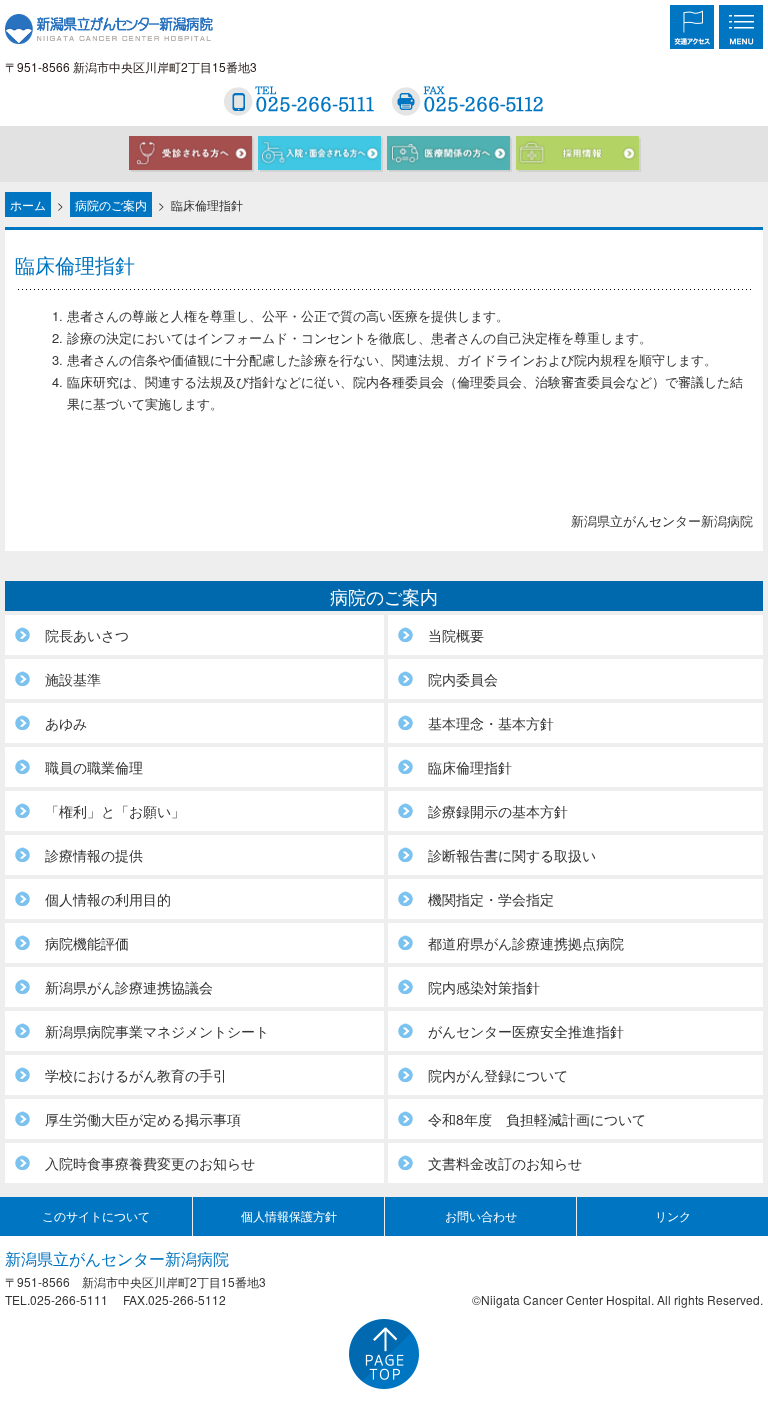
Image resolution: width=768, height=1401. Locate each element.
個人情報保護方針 (289, 1215)
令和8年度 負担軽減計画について (537, 1119)
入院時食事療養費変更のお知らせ (150, 1163)
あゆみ (66, 723)
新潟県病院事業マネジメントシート (157, 1031)
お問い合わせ (481, 1215)
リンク (673, 1215)
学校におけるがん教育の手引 (136, 1075)
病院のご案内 (111, 204)
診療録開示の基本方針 (498, 811)
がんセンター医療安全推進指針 (526, 1031)
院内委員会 (463, 679)
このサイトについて (96, 1215)
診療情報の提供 (94, 855)
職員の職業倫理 (94, 767)
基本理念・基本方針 (491, 723)
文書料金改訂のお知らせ (505, 1163)
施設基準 (73, 679)
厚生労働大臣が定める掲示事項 (143, 1119)
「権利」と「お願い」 (115, 811)
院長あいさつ (87, 635)
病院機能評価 (87, 943)
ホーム (28, 204)
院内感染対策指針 (484, 987)
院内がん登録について (498, 1075)
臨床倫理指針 (470, 767)
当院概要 (456, 635)
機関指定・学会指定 (491, 899)
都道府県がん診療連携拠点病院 (526, 943)
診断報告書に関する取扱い (512, 855)
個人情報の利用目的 (108, 899)
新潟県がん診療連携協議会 (129, 987)
